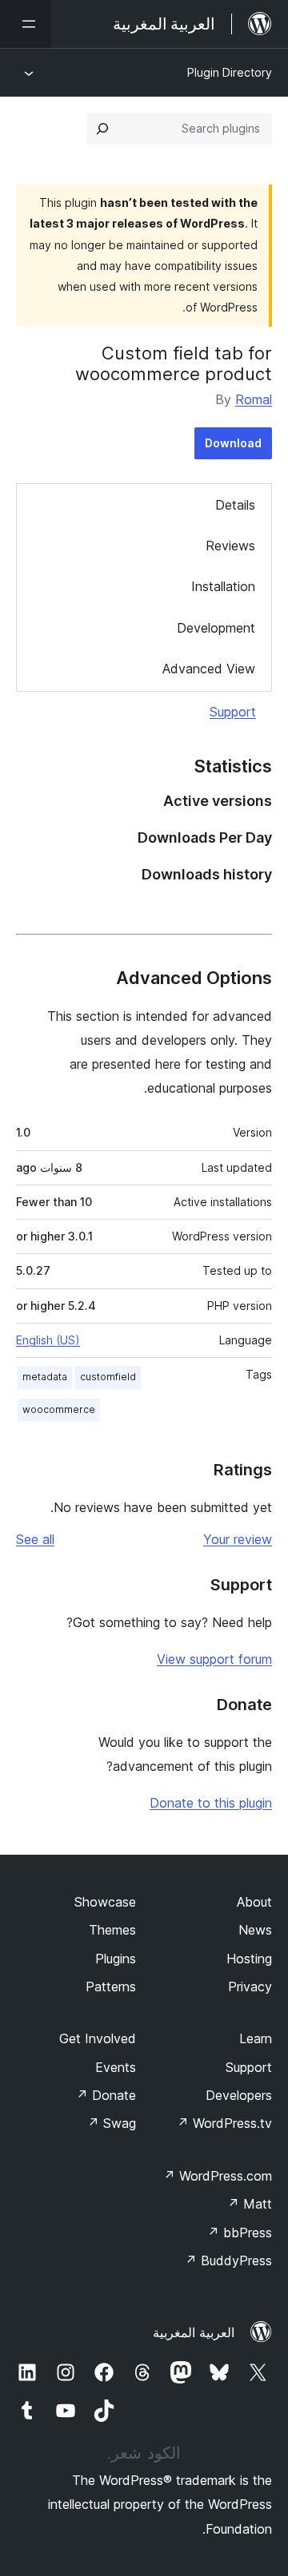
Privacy (250, 1987)
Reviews (230, 546)
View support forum (214, 1659)
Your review (238, 1539)
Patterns (111, 1987)
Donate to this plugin (211, 1803)
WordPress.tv (224, 2123)
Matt (250, 2204)
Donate (106, 2095)
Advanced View (209, 669)
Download (233, 443)
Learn (256, 2038)
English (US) (48, 1340)
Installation (223, 586)
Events (116, 2067)
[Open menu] (26, 24)
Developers (239, 2095)
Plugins (116, 1959)
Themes (112, 1930)
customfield (108, 1377)
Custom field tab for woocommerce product (174, 363)
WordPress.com (218, 2176)
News (255, 1930)
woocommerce (59, 1409)
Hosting (249, 1959)
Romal (254, 399)
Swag (112, 2123)
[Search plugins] (102, 129)
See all (35, 1539)
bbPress (240, 2233)
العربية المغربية (194, 2332)
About (254, 1902)
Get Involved (98, 2038)
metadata (45, 1377)
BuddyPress (228, 2260)
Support (233, 712)
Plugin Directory (230, 72)
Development (216, 628)
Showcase (105, 1902)
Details (235, 505)
